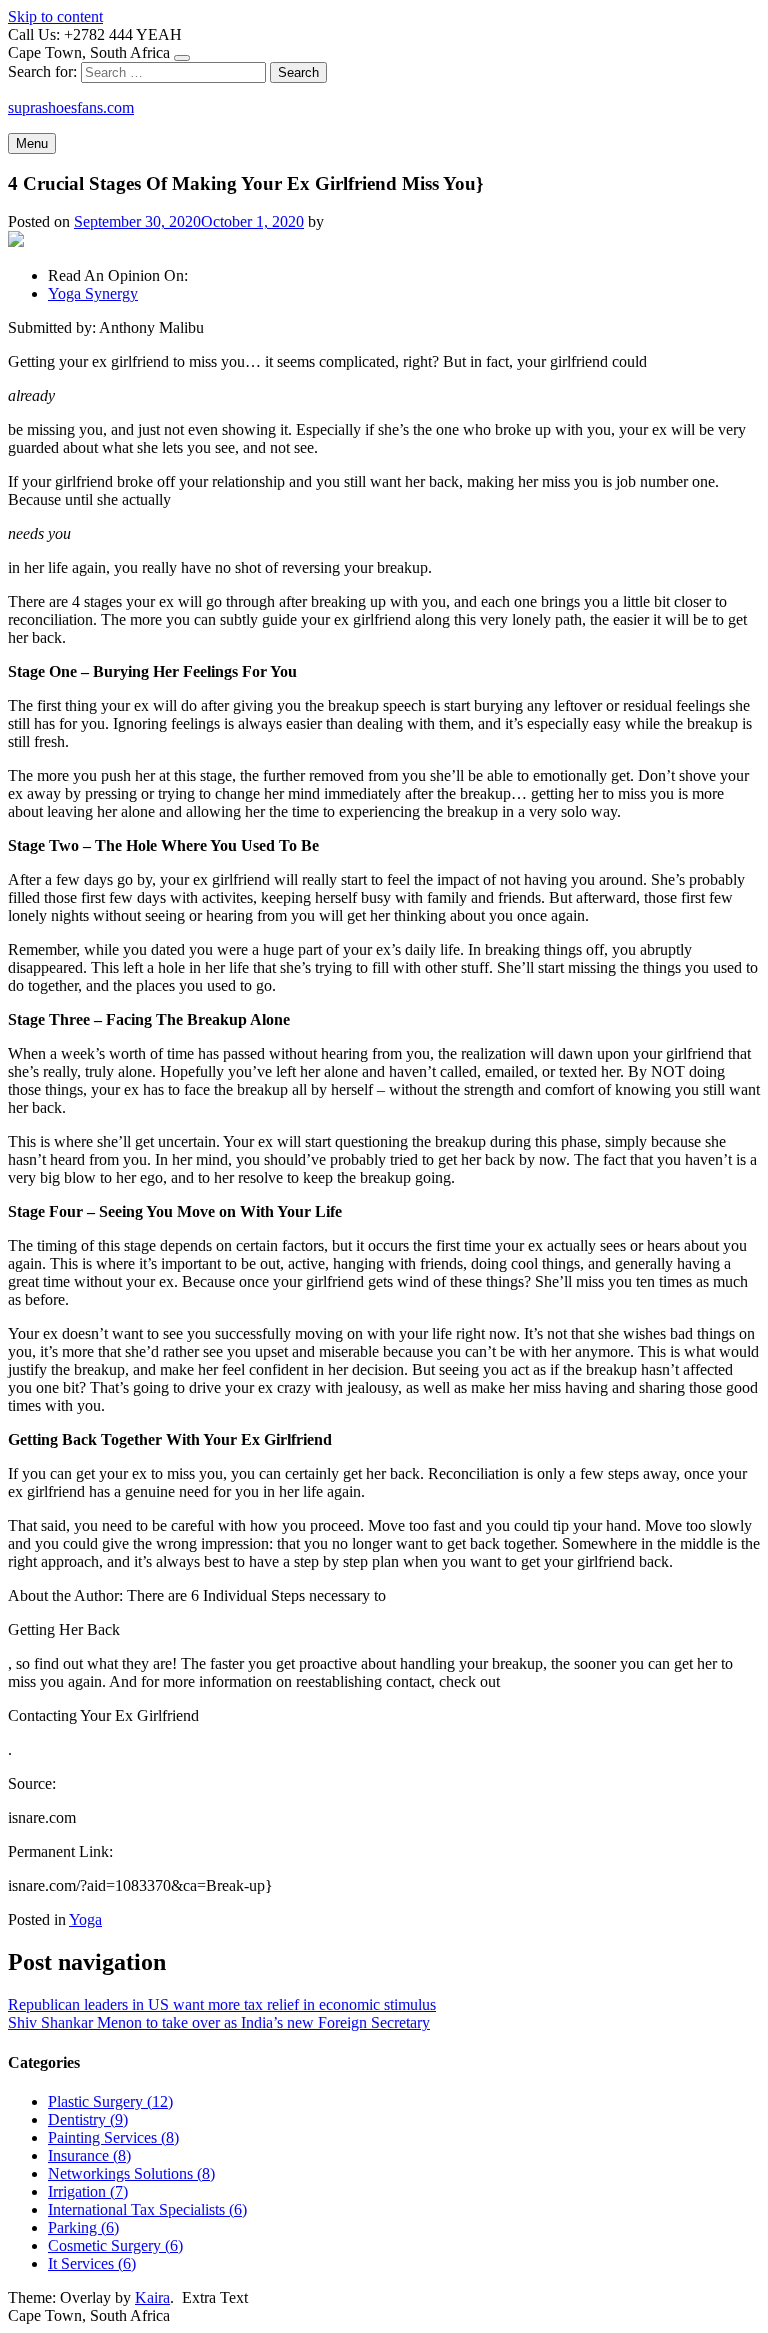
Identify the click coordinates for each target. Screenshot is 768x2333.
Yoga (85, 1919)
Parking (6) (83, 2227)
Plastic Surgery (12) (110, 2101)
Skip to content (55, 16)
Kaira (152, 2297)
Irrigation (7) (88, 2191)
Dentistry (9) (88, 2119)
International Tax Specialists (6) (147, 2209)
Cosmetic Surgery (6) (115, 2245)
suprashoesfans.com (71, 107)
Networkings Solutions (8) (131, 2173)
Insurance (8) (89, 2155)
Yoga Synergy (93, 293)
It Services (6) (92, 2263)
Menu (32, 143)
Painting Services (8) (113, 2137)
